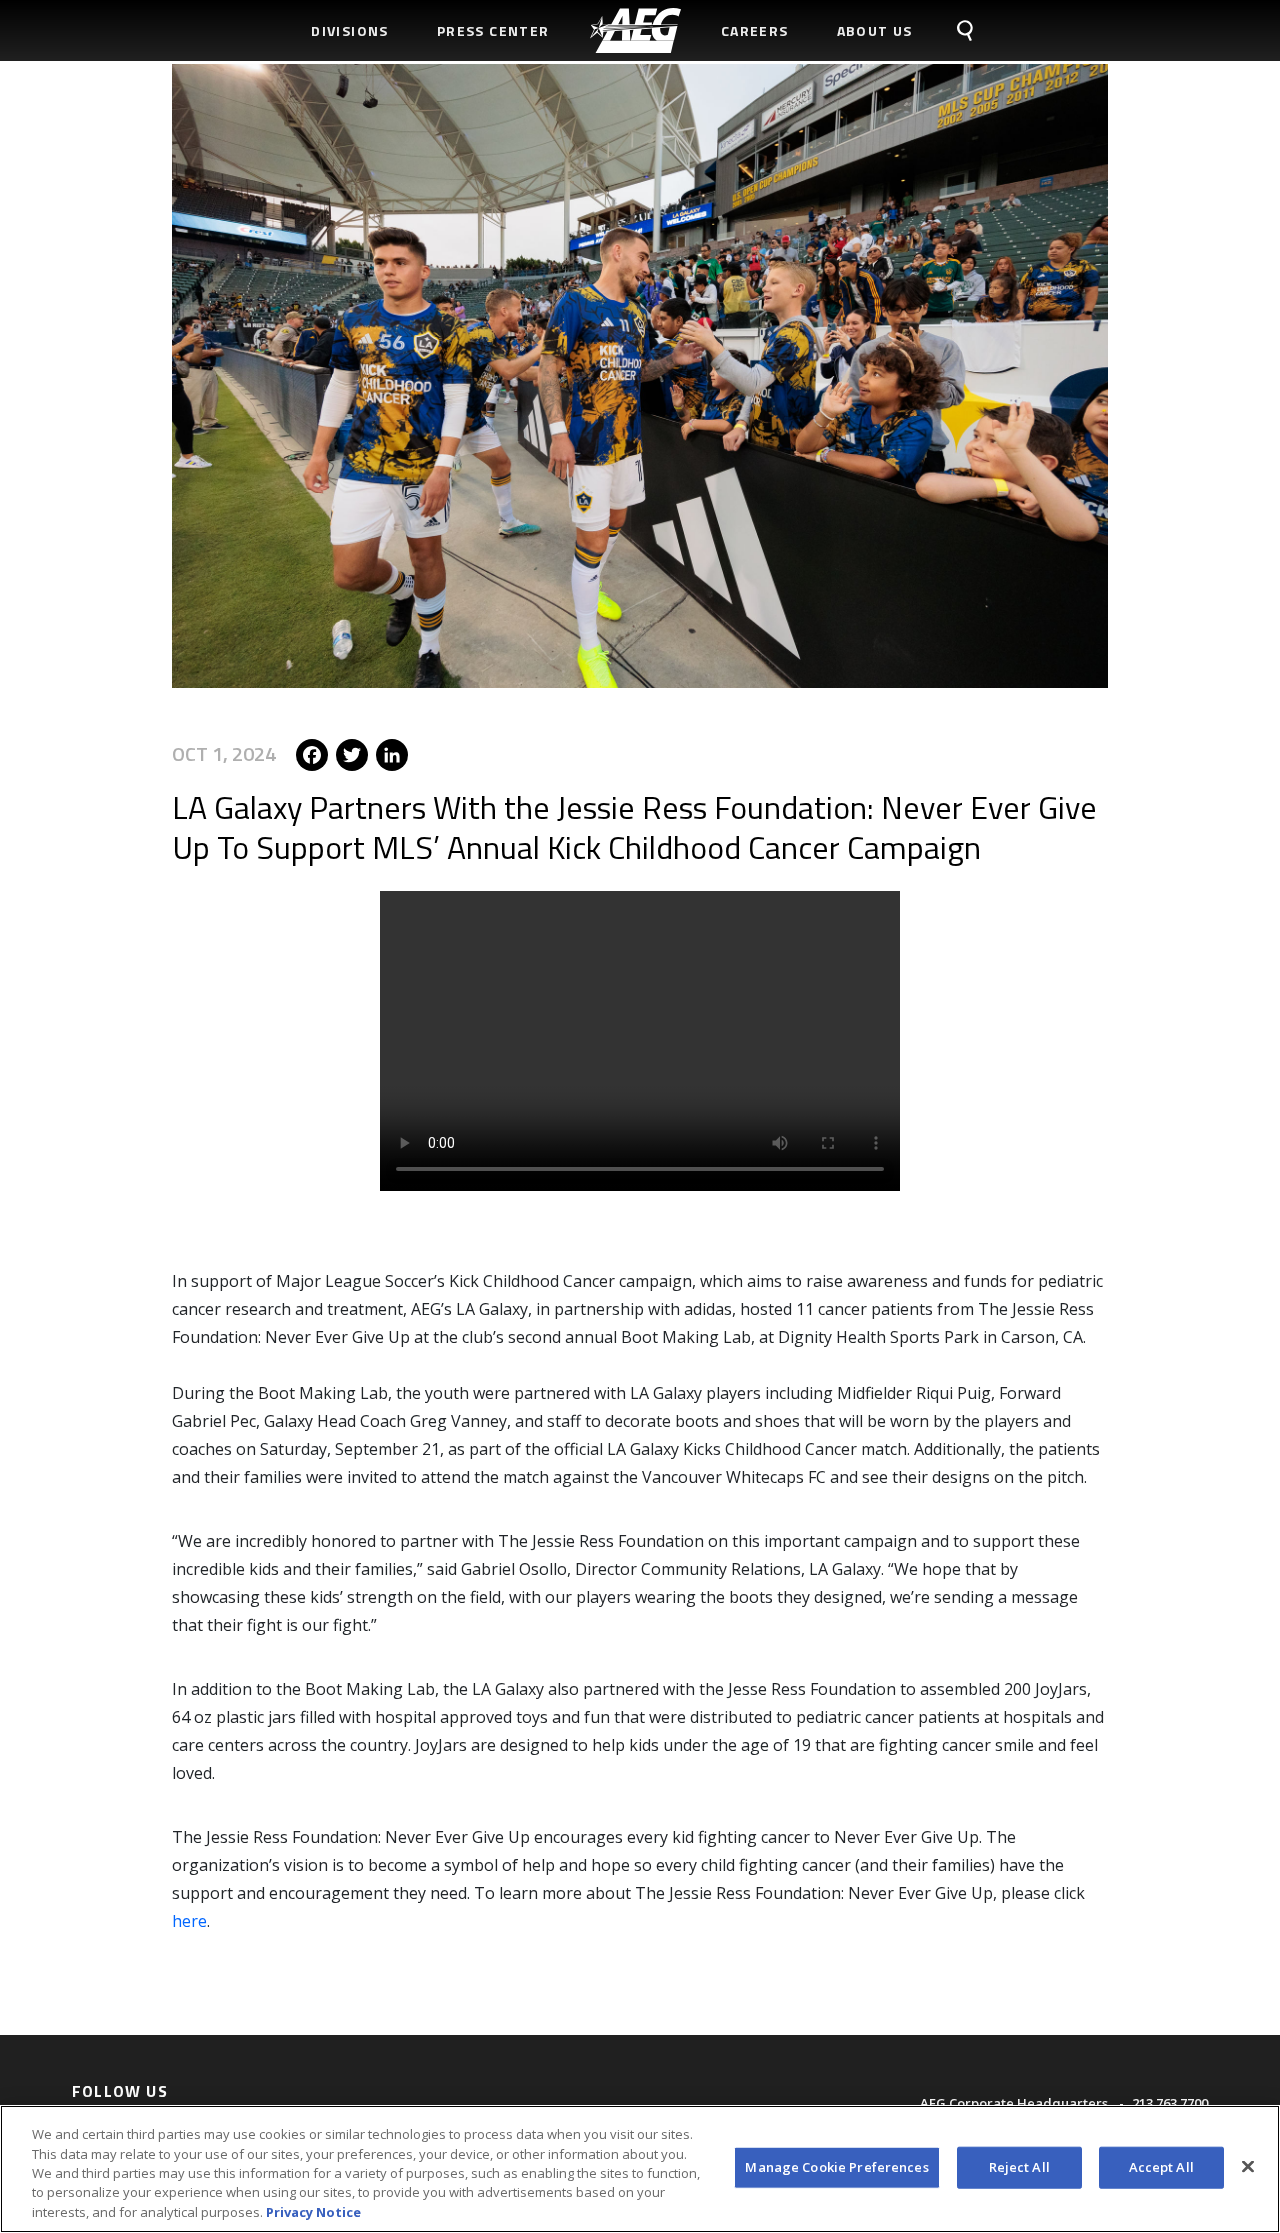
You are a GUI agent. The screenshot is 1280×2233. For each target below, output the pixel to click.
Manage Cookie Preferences (836, 2167)
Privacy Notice (313, 2212)
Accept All (1161, 2167)
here (189, 1921)
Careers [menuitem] (755, 30)
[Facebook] (312, 753)
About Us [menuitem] (875, 30)
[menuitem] (635, 30)
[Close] (1248, 2167)
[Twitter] (352, 753)
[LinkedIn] (392, 753)
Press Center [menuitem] (493, 30)
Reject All (1019, 2167)
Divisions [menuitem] (350, 30)
